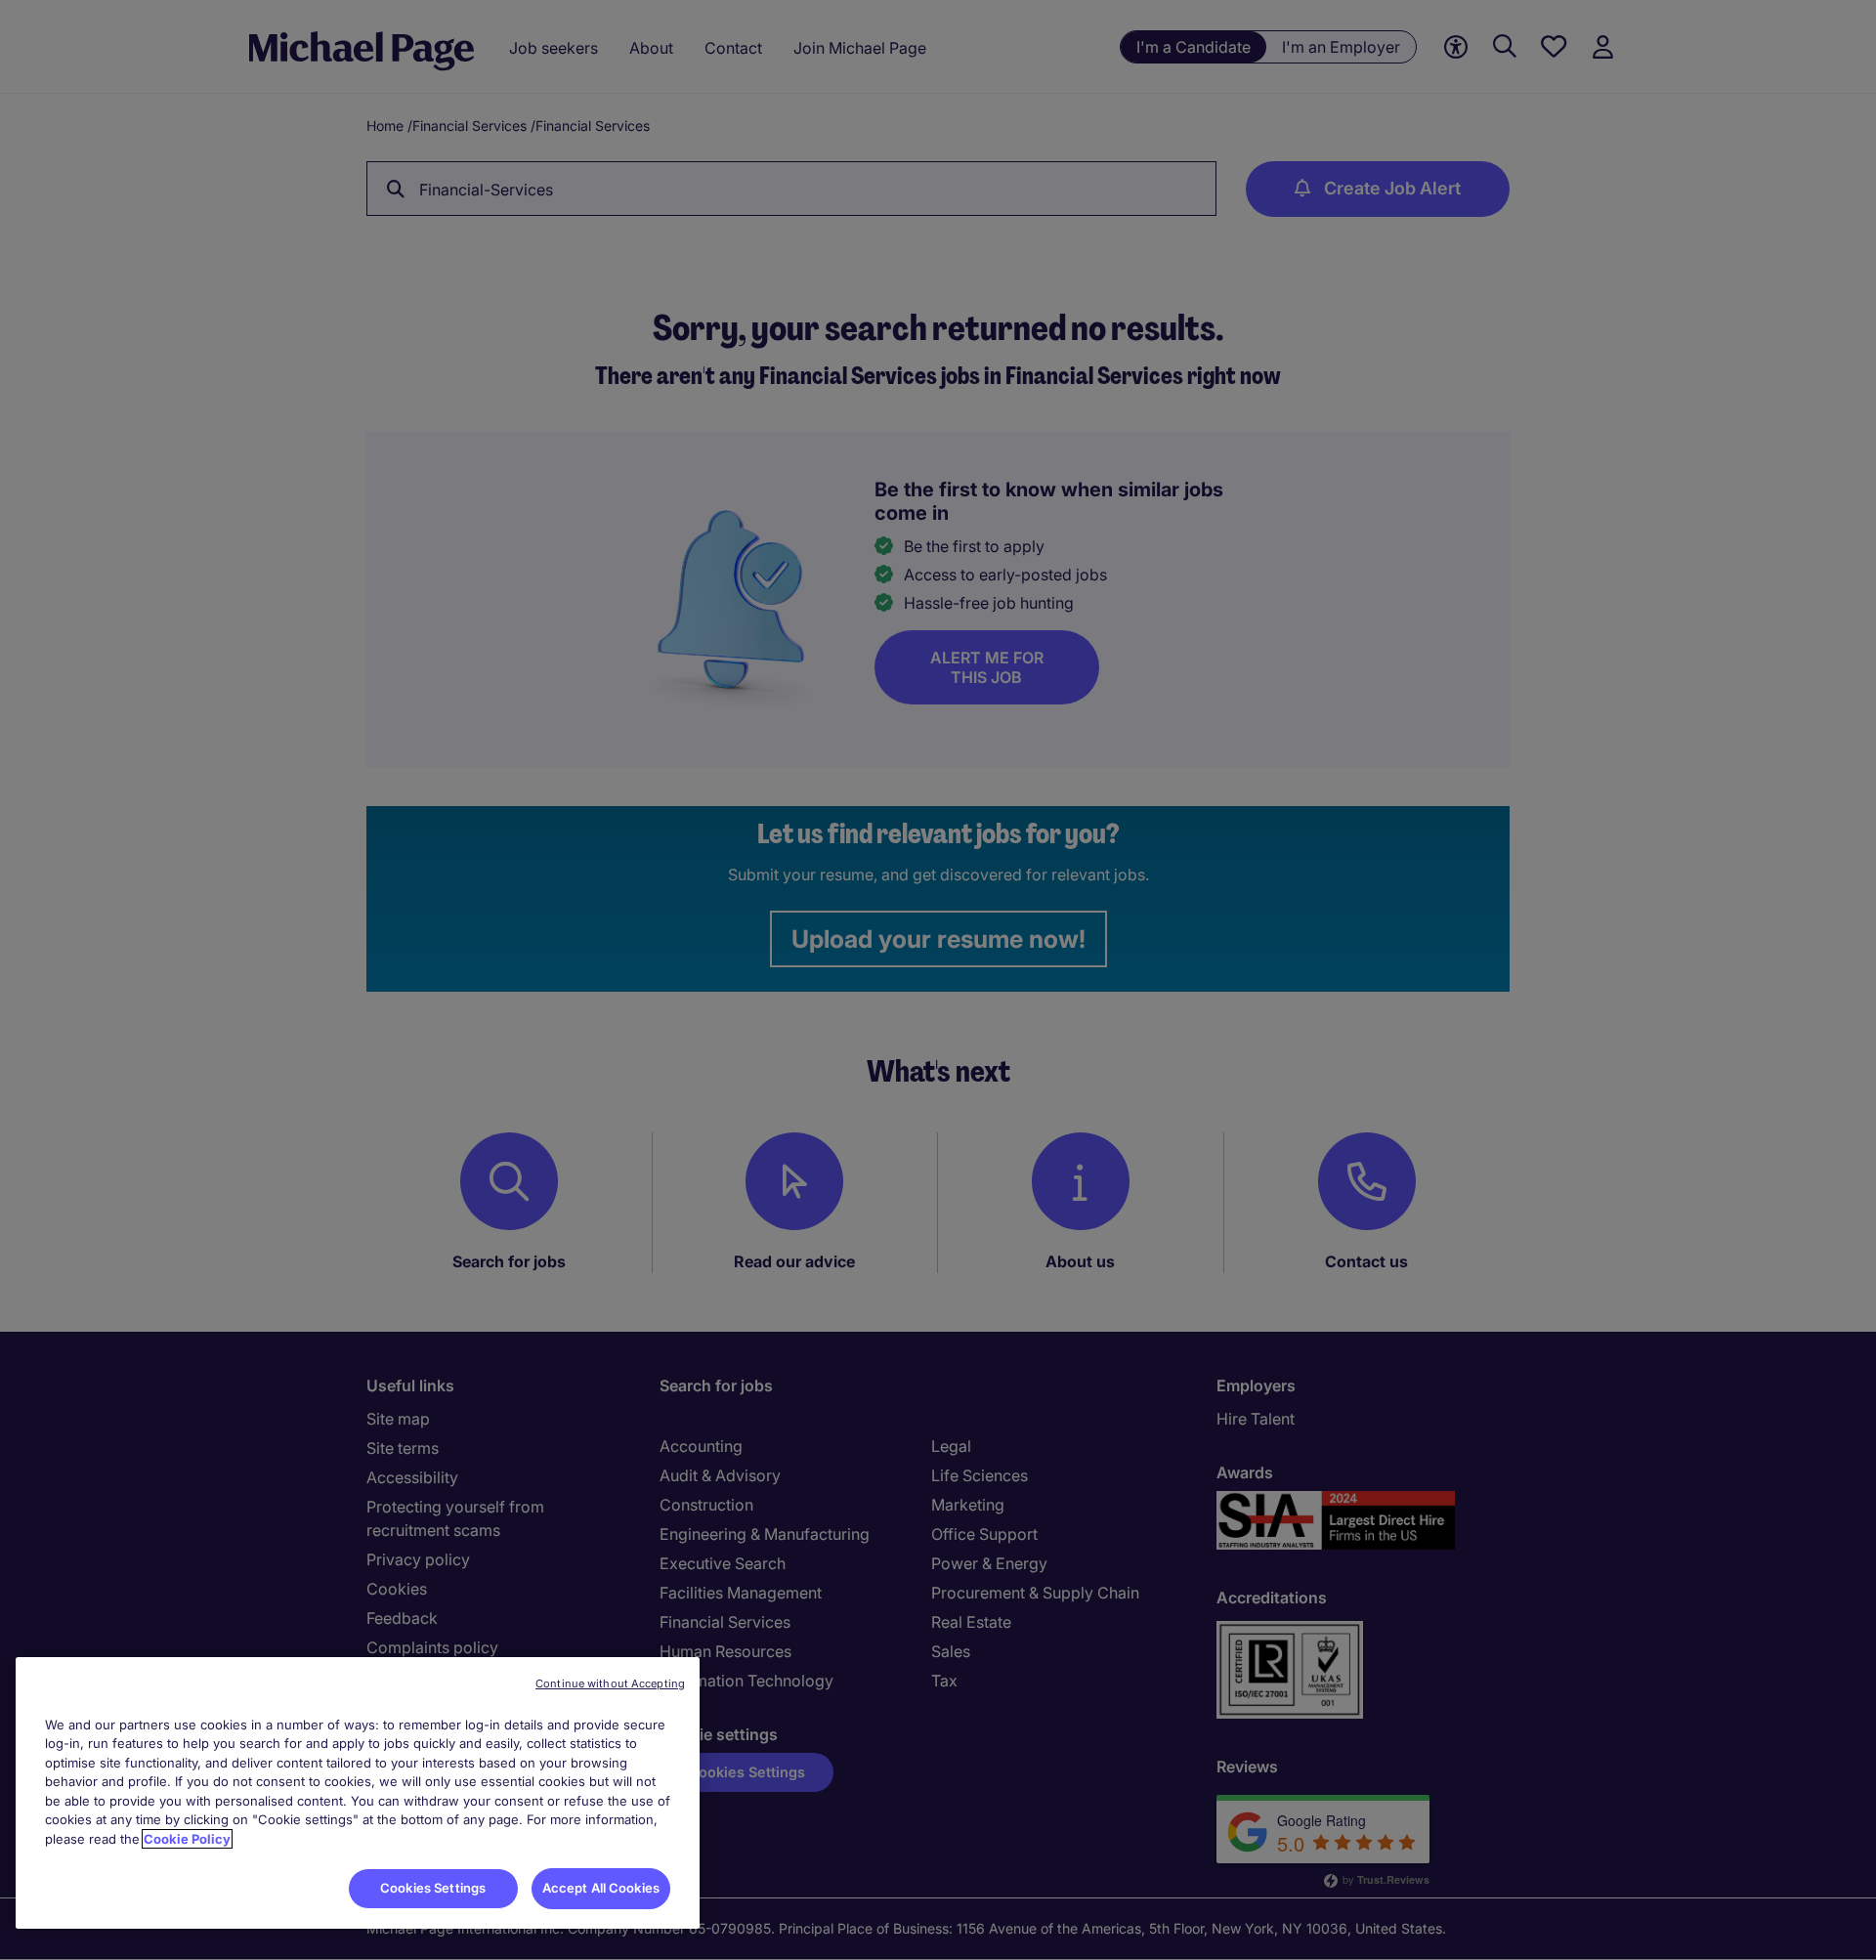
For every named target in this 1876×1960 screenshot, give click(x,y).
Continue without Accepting (610, 1683)
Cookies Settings (433, 1888)
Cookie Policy (187, 1839)
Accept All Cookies (601, 1888)
